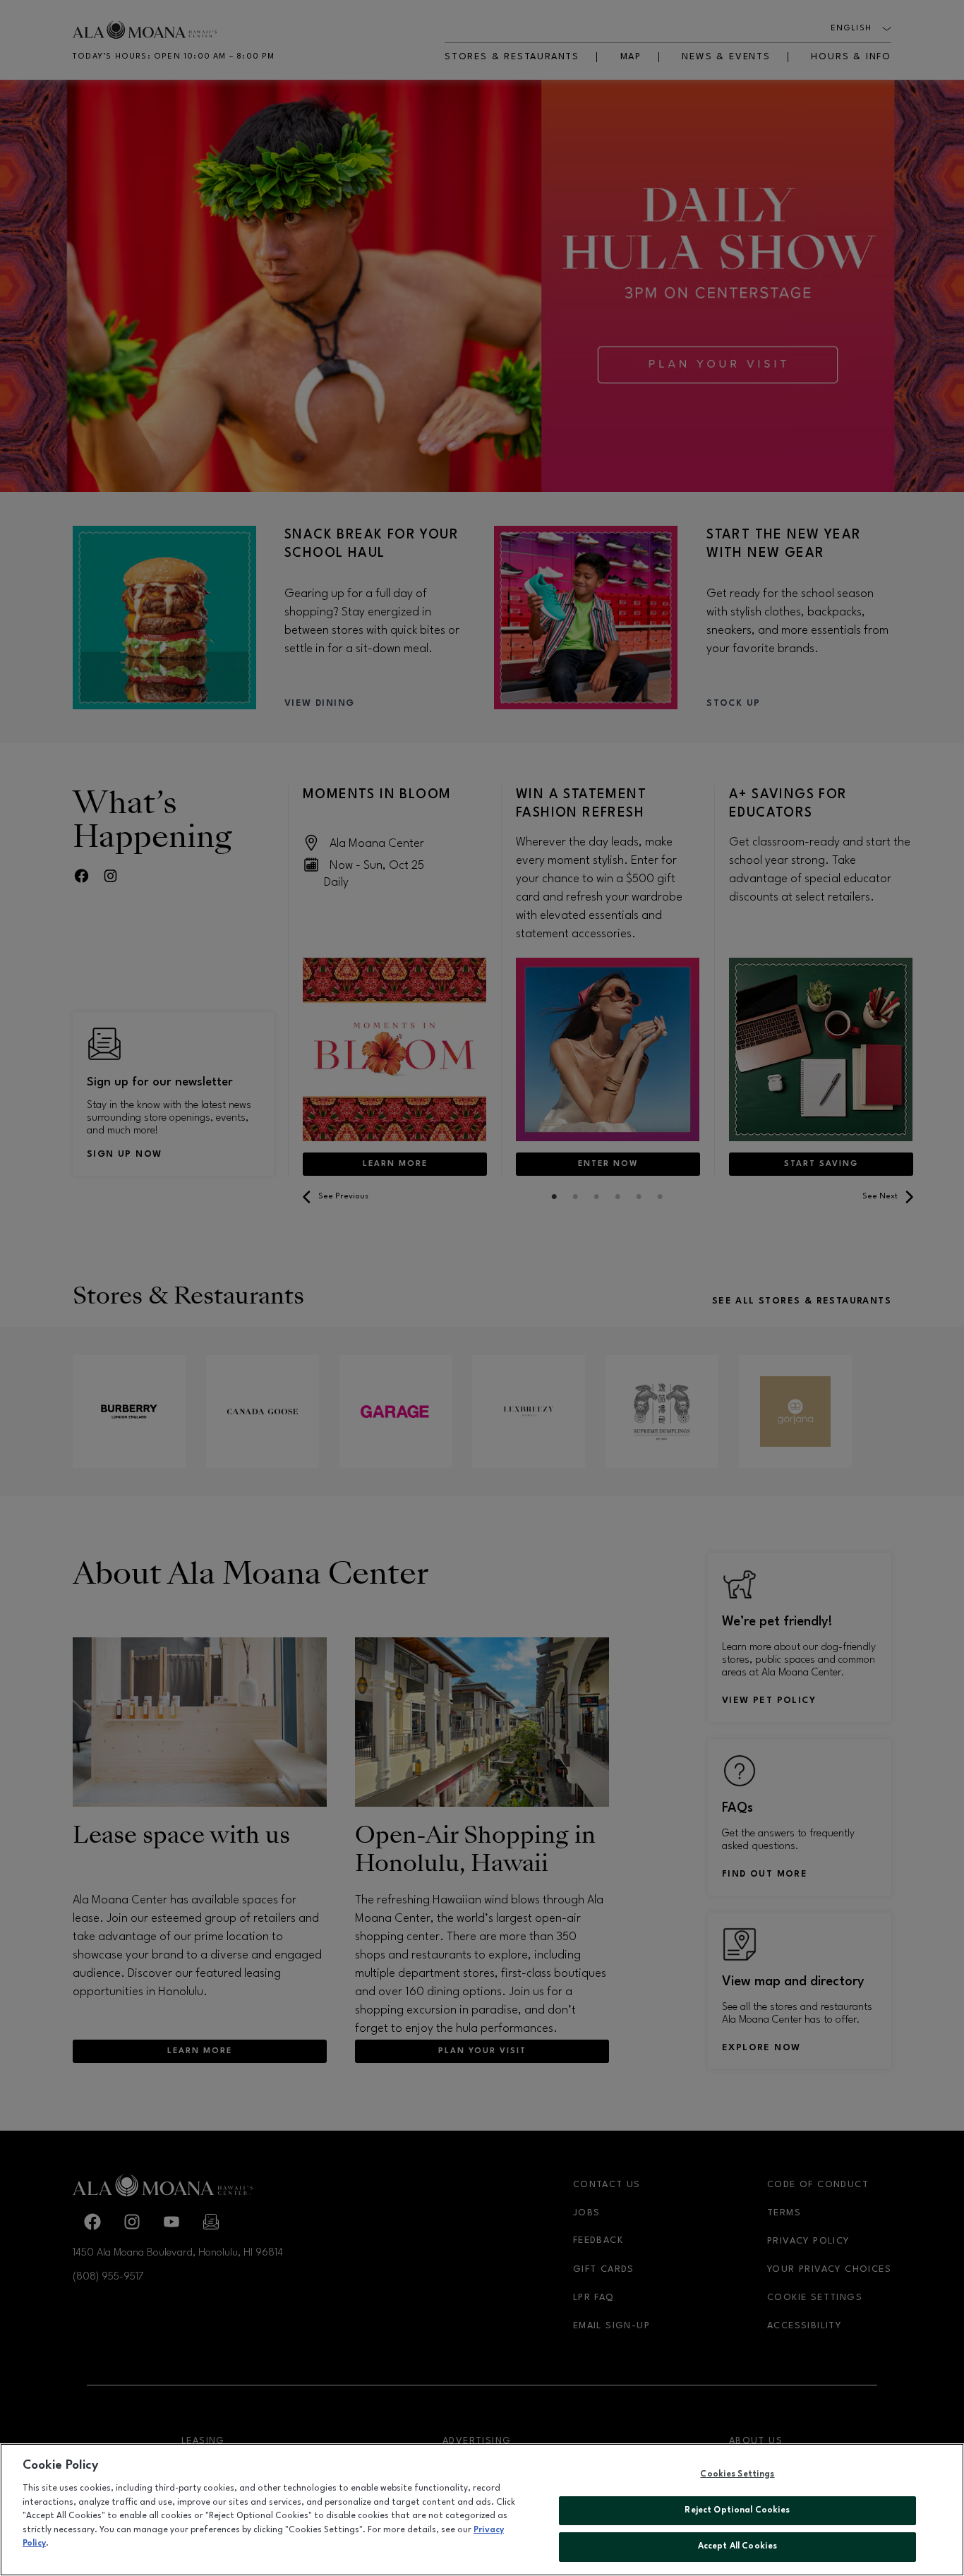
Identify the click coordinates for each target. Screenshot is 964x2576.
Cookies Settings (737, 2474)
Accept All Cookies (737, 2546)
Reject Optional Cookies (737, 2510)
